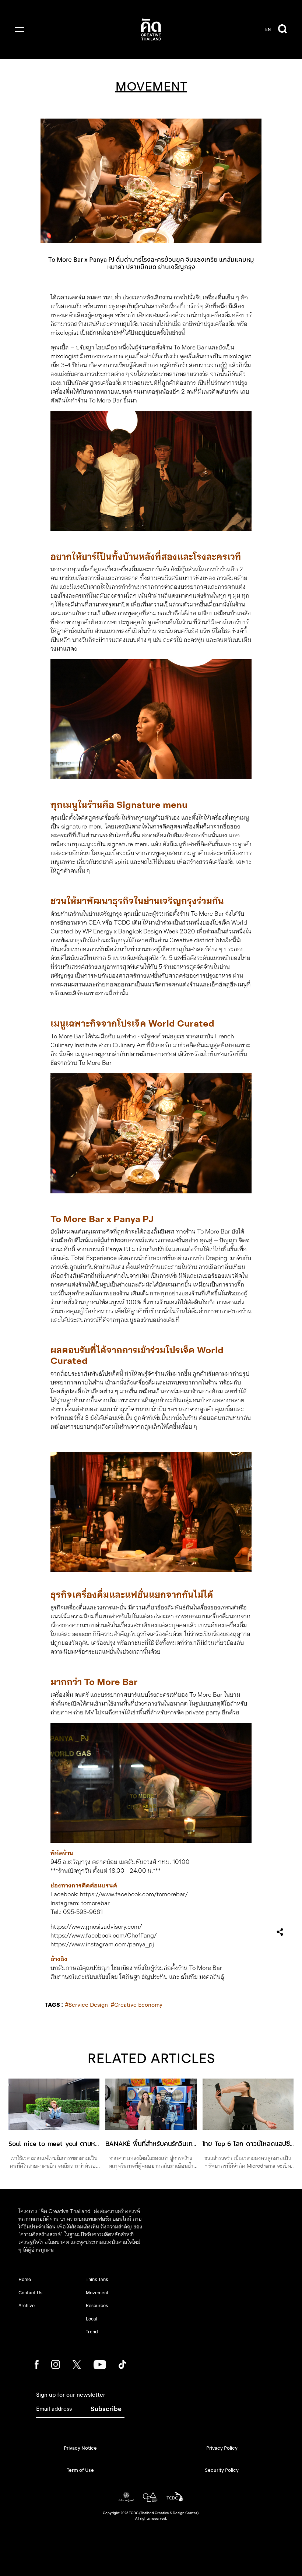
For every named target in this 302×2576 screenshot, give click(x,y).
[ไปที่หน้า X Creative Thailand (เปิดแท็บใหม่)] (77, 2364)
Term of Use (80, 2470)
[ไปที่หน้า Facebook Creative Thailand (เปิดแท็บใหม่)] (37, 2364)
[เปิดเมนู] (20, 29)
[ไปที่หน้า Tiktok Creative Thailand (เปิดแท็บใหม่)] (122, 2364)
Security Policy (222, 2470)
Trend (92, 2332)
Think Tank (97, 2279)
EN (268, 29)
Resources (97, 2306)
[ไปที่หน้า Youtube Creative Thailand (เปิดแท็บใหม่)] (100, 2364)
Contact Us (30, 2293)
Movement (97, 2293)
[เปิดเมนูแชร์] (280, 1932)
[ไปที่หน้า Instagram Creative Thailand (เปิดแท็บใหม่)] (56, 2364)
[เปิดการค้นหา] (282, 29)
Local (92, 2319)
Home (25, 2279)
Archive (27, 2306)
